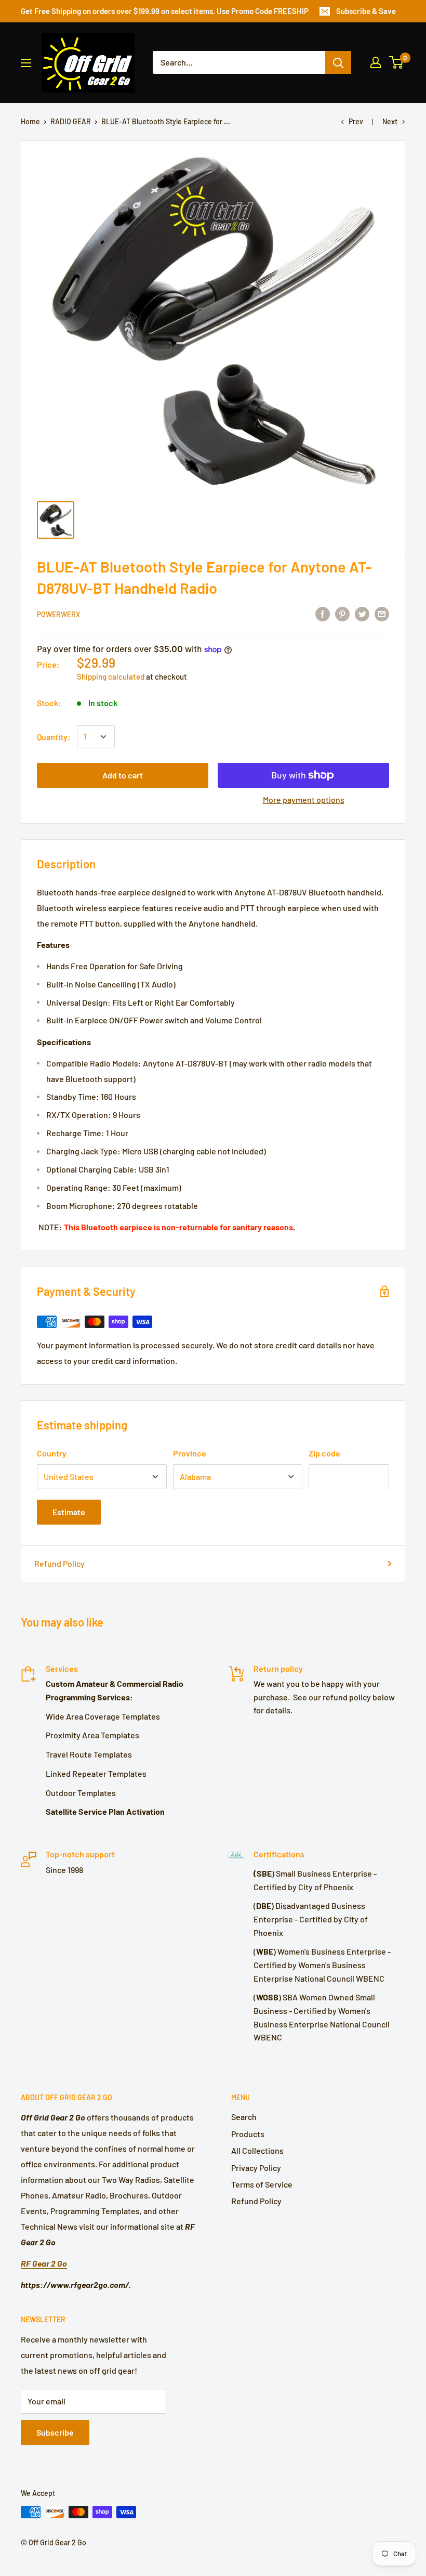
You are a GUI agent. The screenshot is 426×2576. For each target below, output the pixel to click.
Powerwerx (58, 614)
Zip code (324, 1453)
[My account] (376, 62)
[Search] (338, 62)
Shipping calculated (111, 676)
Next (390, 121)
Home (30, 121)
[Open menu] (26, 63)
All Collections (257, 2150)
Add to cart (123, 775)
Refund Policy (59, 1563)
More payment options (304, 799)
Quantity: (54, 737)
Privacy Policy (256, 2168)
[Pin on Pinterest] (342, 613)
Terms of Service (262, 2184)
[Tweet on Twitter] (362, 613)
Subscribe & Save (366, 11)
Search (244, 2117)
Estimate (69, 1512)
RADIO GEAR (71, 121)
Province (190, 1453)
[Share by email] (382, 613)
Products (248, 2134)
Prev (356, 121)
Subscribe (55, 2432)
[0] (397, 62)
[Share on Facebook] (323, 613)
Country (52, 1453)
